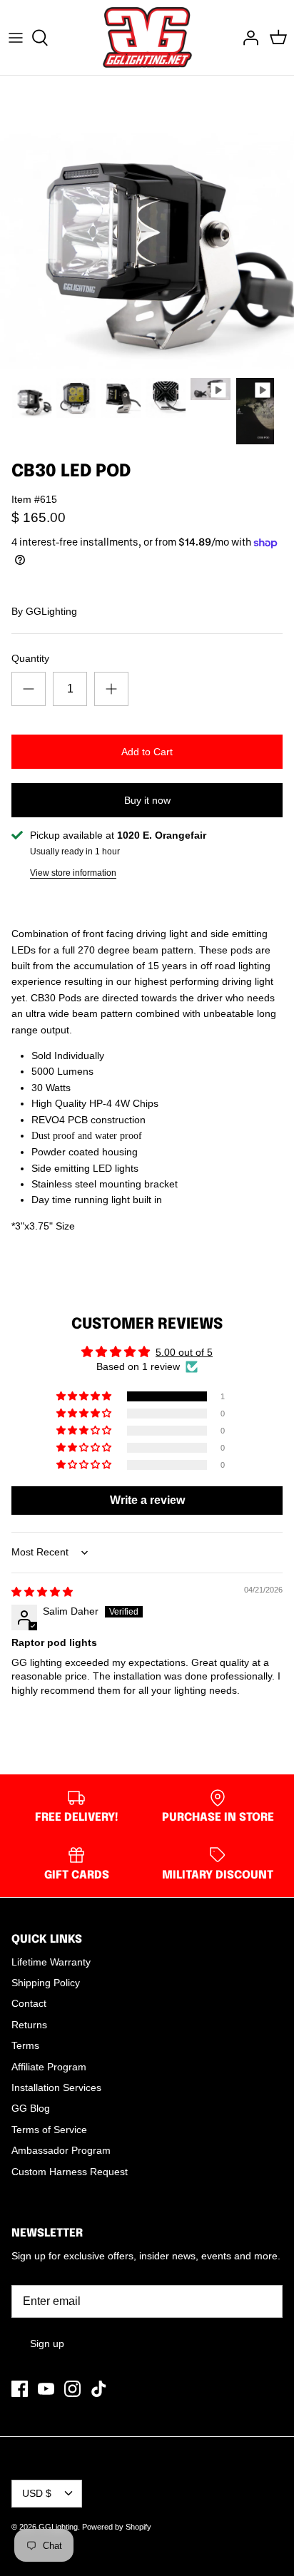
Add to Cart (147, 752)
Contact (29, 2003)
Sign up (47, 2344)
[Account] (247, 38)
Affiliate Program (49, 2067)
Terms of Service (49, 2130)
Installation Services (56, 2087)
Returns (29, 2025)
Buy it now (147, 800)
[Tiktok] (99, 2389)
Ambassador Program (61, 2150)
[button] (85, 1396)
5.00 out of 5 (184, 1352)
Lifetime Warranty (51, 1962)
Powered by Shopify (117, 2527)
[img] (42, 1592)
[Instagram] (72, 2389)
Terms (25, 2045)
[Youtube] (46, 2389)
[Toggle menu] (16, 38)
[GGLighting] (147, 37)
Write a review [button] (147, 1500)
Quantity (30, 658)
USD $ (37, 2493)
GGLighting (51, 611)
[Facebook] (20, 2389)
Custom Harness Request (70, 2172)
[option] (147, 223)
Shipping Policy (46, 1983)
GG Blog (31, 2108)
